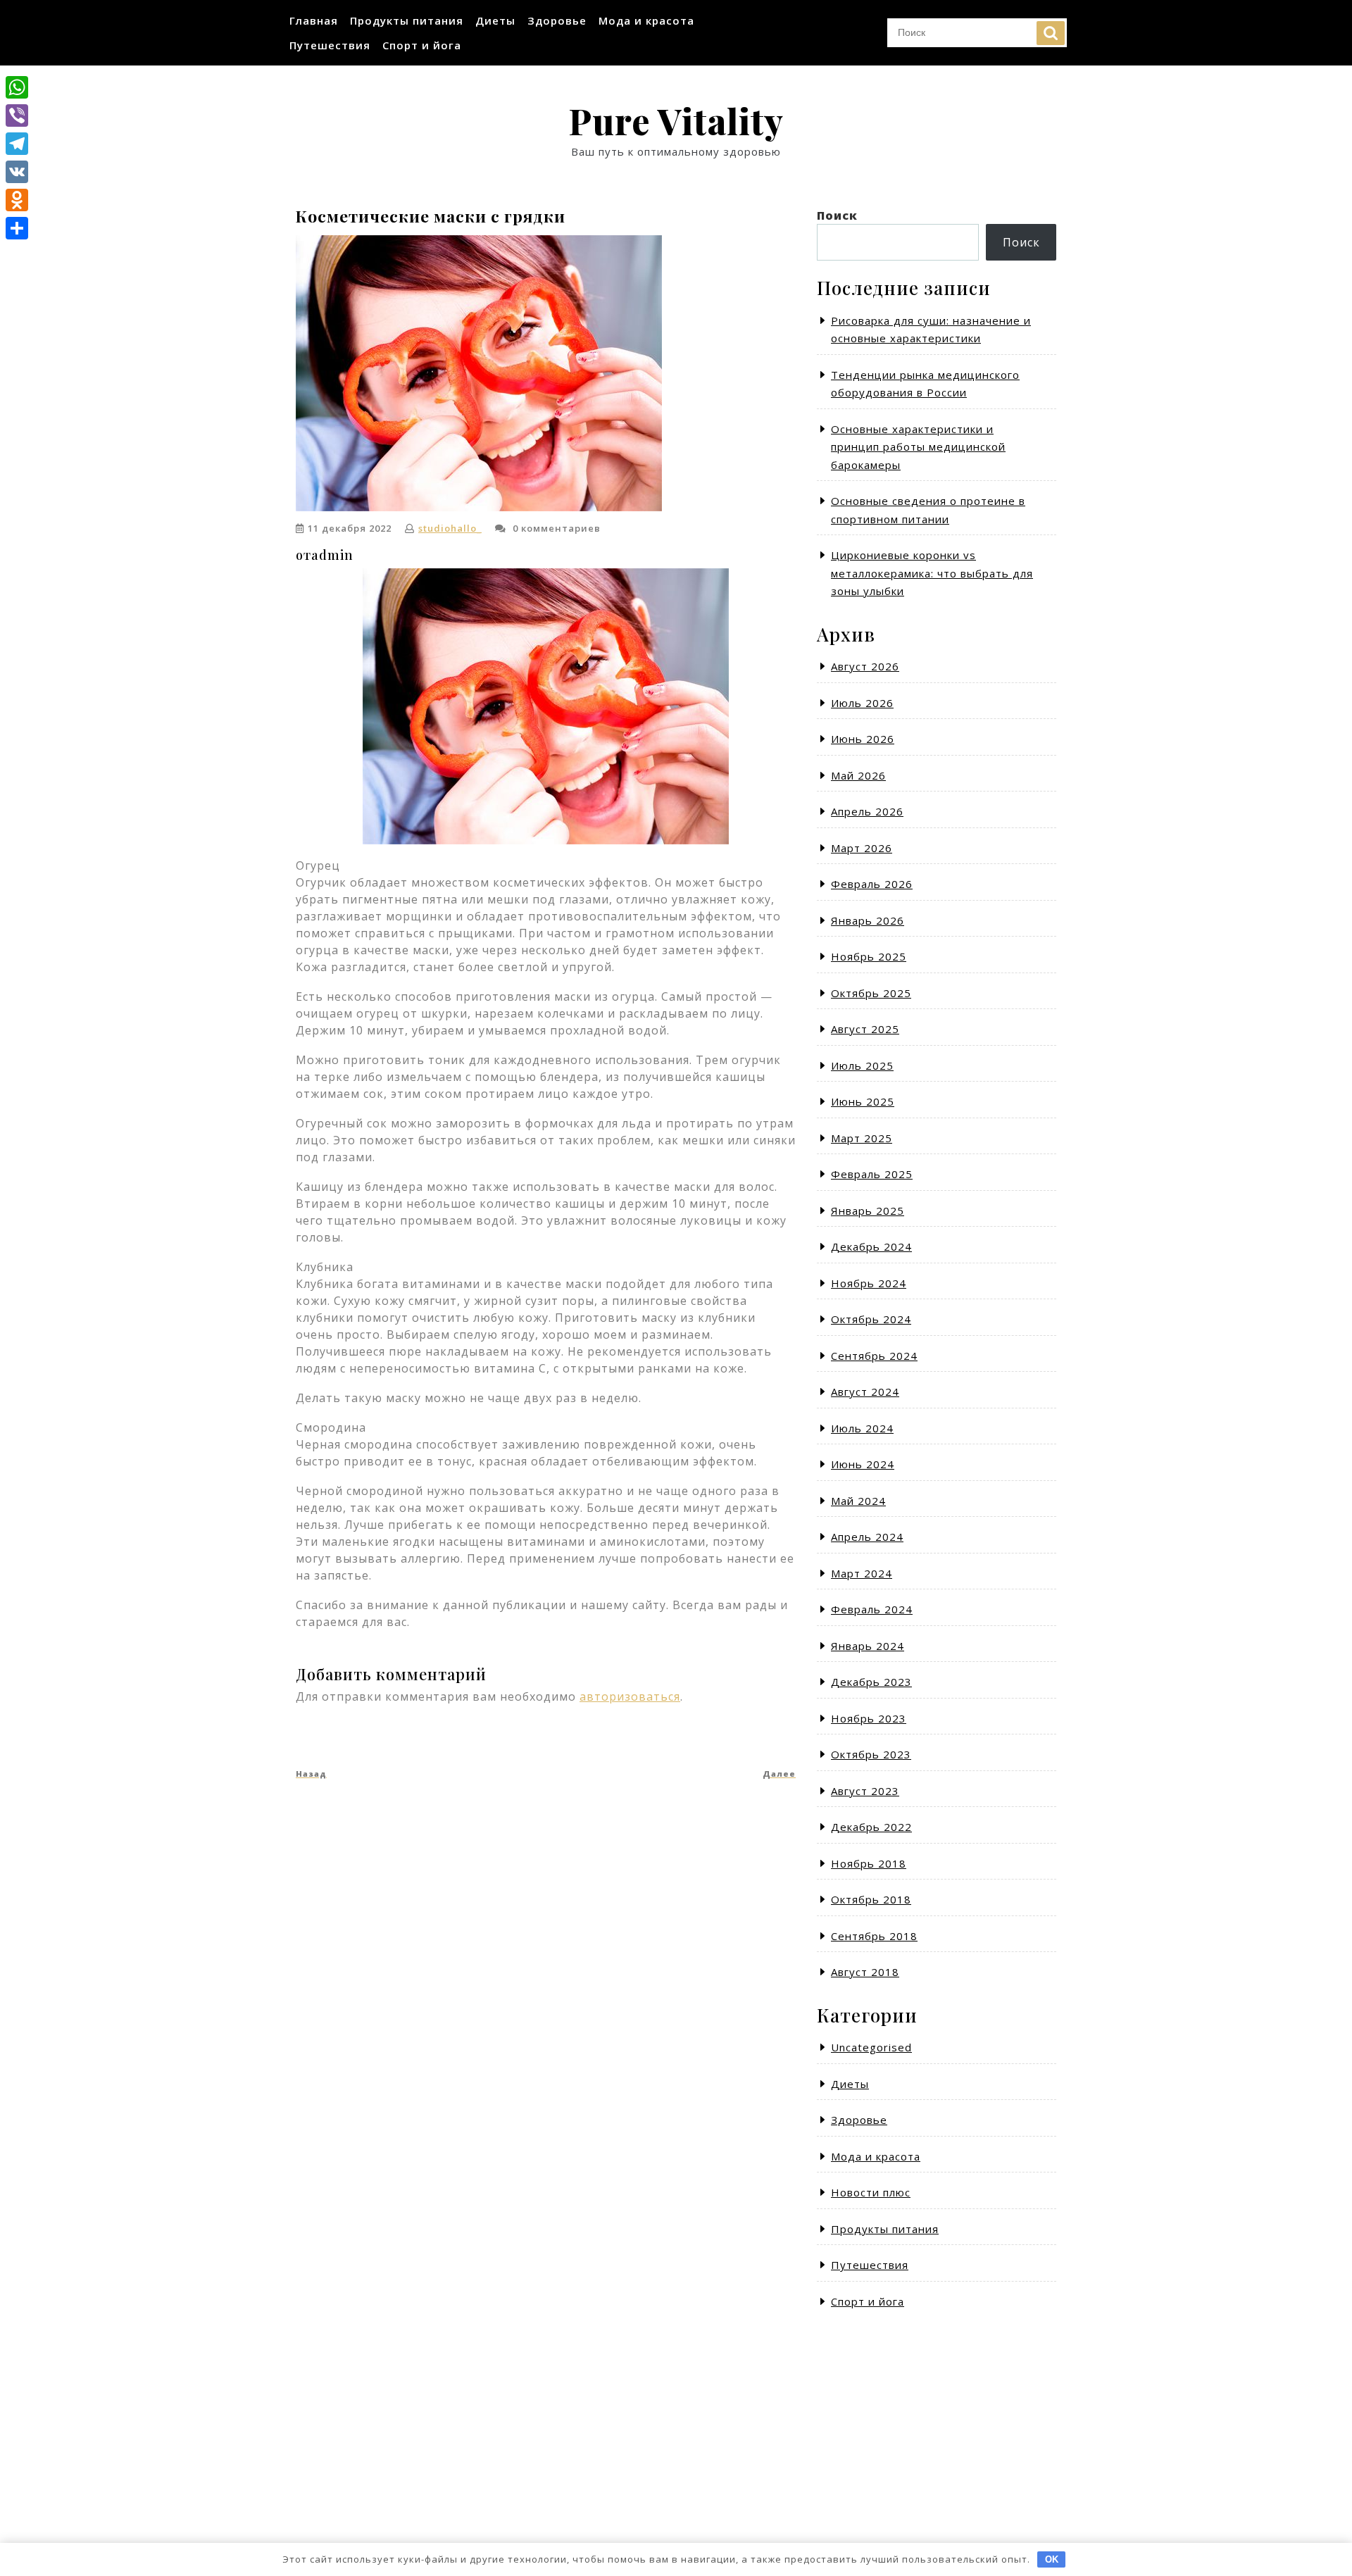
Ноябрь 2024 (869, 1283)
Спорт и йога (422, 45)
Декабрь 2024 (871, 1246)
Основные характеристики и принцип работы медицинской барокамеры (918, 447)
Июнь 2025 (863, 1101)
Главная (314, 20)
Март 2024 (862, 1573)
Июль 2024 (862, 1428)
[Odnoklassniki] (17, 200)
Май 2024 (858, 1501)
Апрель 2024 (867, 1537)
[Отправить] (17, 228)
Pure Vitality (676, 121)
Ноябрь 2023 (869, 1718)
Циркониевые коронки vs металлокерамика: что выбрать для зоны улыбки (932, 573)
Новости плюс (871, 2192)
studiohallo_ (450, 528)
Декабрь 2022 (871, 1827)
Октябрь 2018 (871, 1899)
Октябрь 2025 (871, 993)
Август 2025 (865, 1029)
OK (1052, 2559)
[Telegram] (17, 144)
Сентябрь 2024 (874, 1356)
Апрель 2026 (867, 811)
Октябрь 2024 (871, 1319)
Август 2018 (865, 1972)
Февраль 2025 (872, 1174)
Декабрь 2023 (871, 1682)
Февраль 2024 (872, 1609)
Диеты (495, 20)
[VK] (17, 172)
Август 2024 (865, 1392)
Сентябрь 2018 (874, 1936)
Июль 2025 (862, 1065)
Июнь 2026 (863, 739)
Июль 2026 (862, 703)
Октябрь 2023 (871, 1754)
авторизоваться (630, 1696)
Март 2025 (862, 1138)
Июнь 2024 (863, 1464)
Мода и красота (646, 20)
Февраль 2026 (872, 884)
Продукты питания (407, 20)
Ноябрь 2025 (869, 956)
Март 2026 (862, 848)
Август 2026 (865, 666)
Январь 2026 (868, 920)
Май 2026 (858, 775)
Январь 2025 (868, 1211)
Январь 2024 (868, 1646)
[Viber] (17, 115)
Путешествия (330, 45)
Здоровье (557, 20)
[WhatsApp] (17, 87)
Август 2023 (865, 1791)
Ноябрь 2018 (869, 1863)
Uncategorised (871, 2047)
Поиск (1051, 33)
